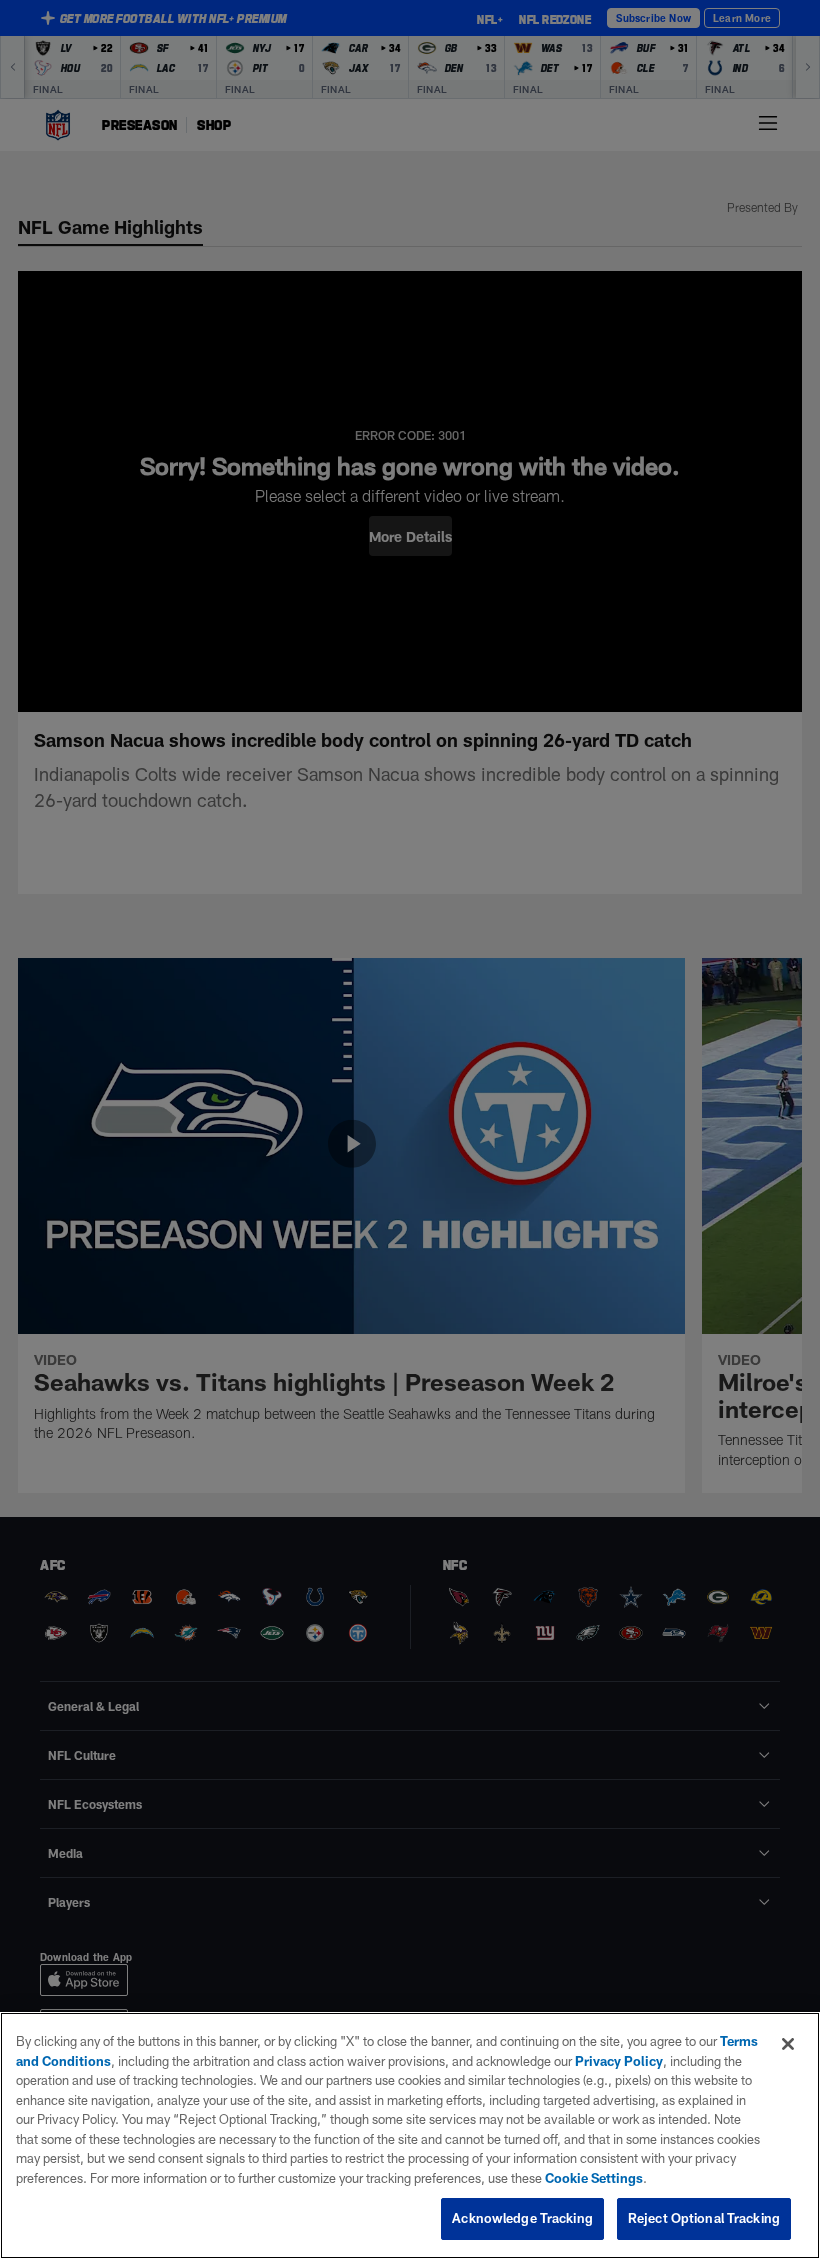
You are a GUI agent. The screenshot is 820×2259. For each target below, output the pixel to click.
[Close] (788, 2044)
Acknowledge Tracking (522, 2218)
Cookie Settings (594, 2178)
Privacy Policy (619, 2061)
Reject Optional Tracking (704, 2218)
